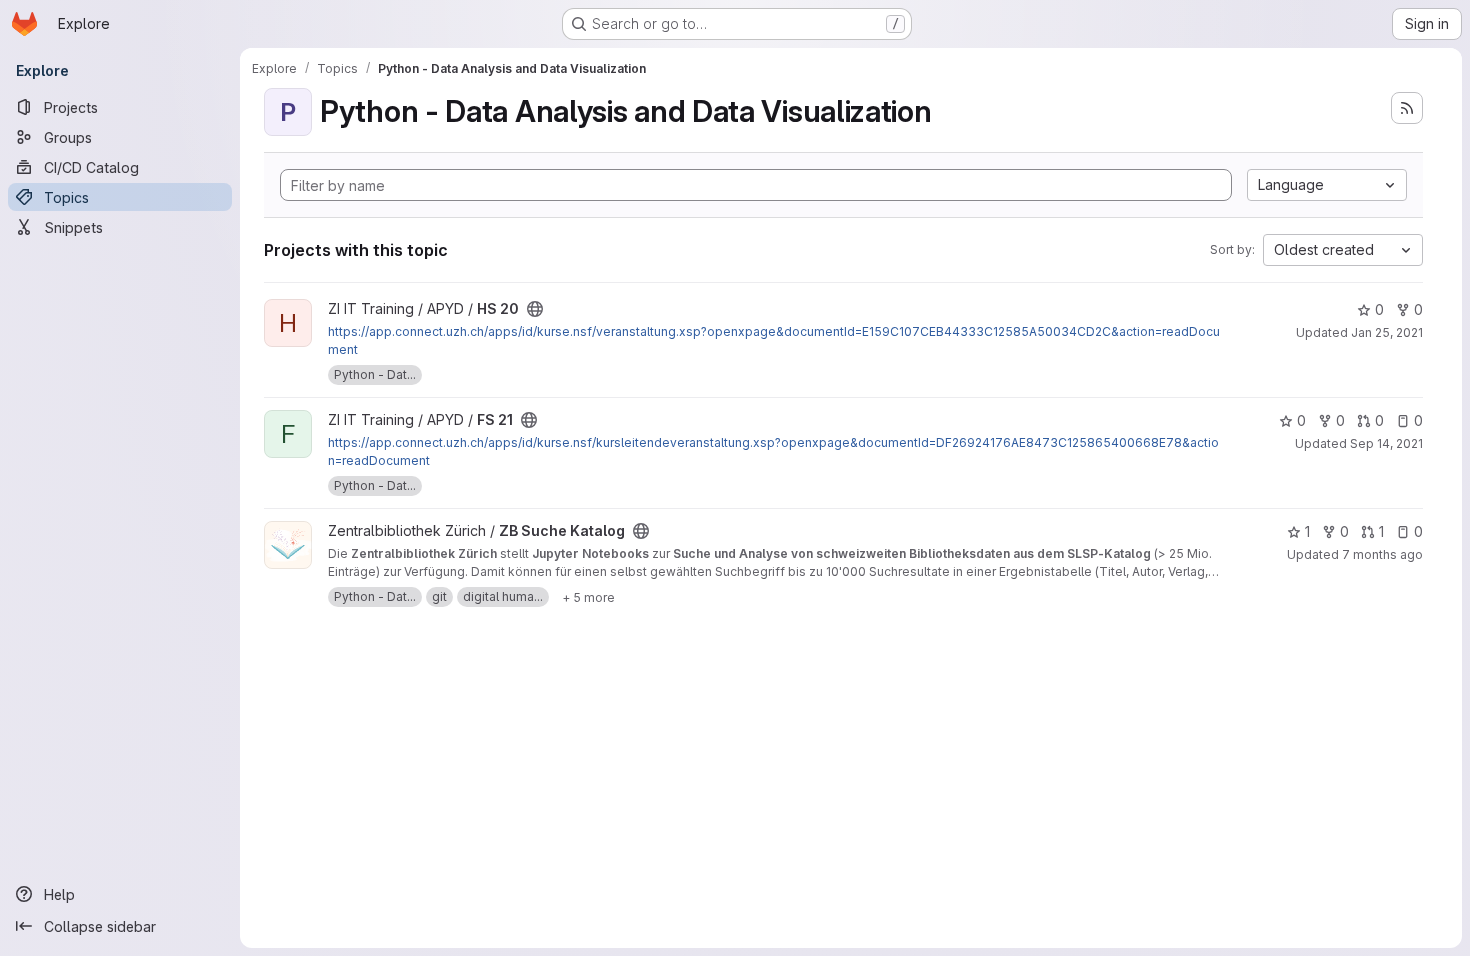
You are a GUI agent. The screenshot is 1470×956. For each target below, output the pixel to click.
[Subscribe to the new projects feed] (1407, 108)
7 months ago (1382, 554)
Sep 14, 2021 (1386, 443)
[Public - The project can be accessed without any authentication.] (535, 309)
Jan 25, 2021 (1387, 332)
